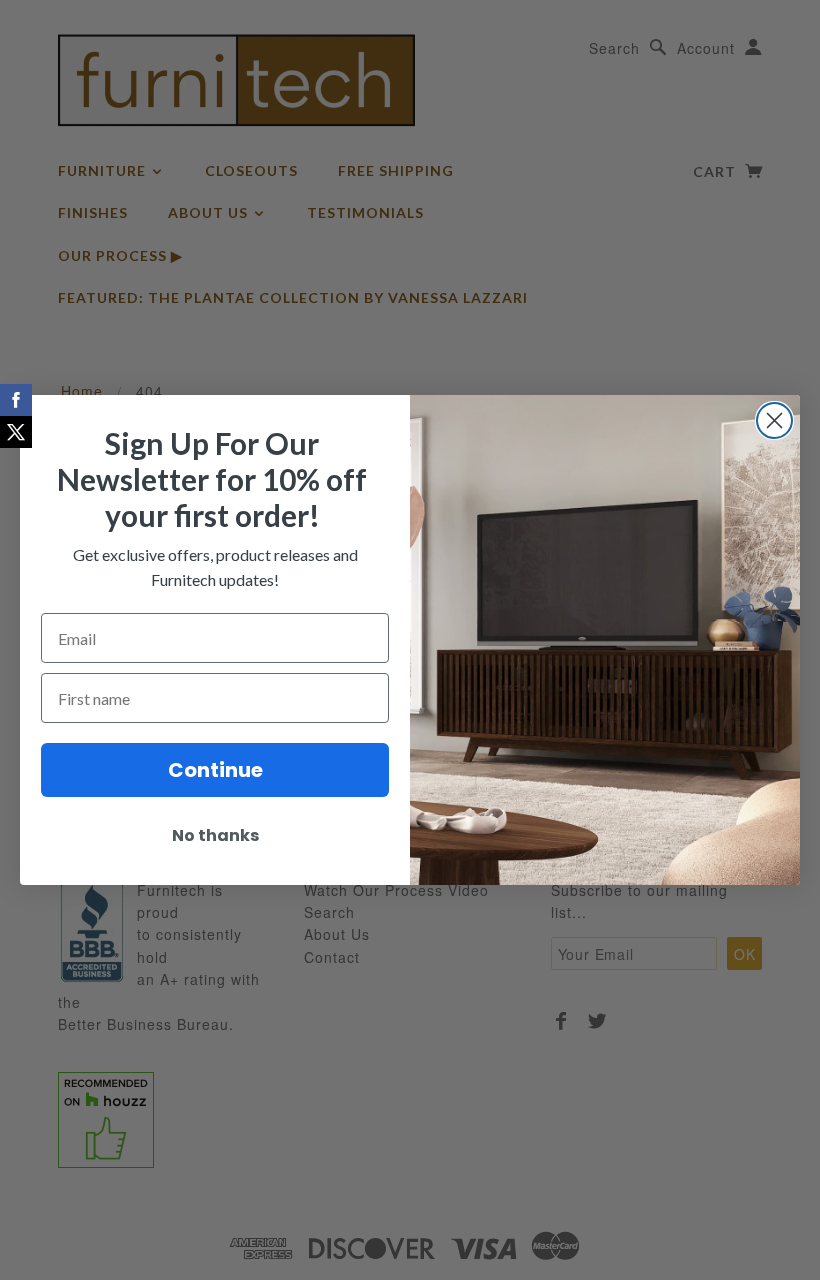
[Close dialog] (774, 420)
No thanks (215, 835)
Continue (215, 770)
